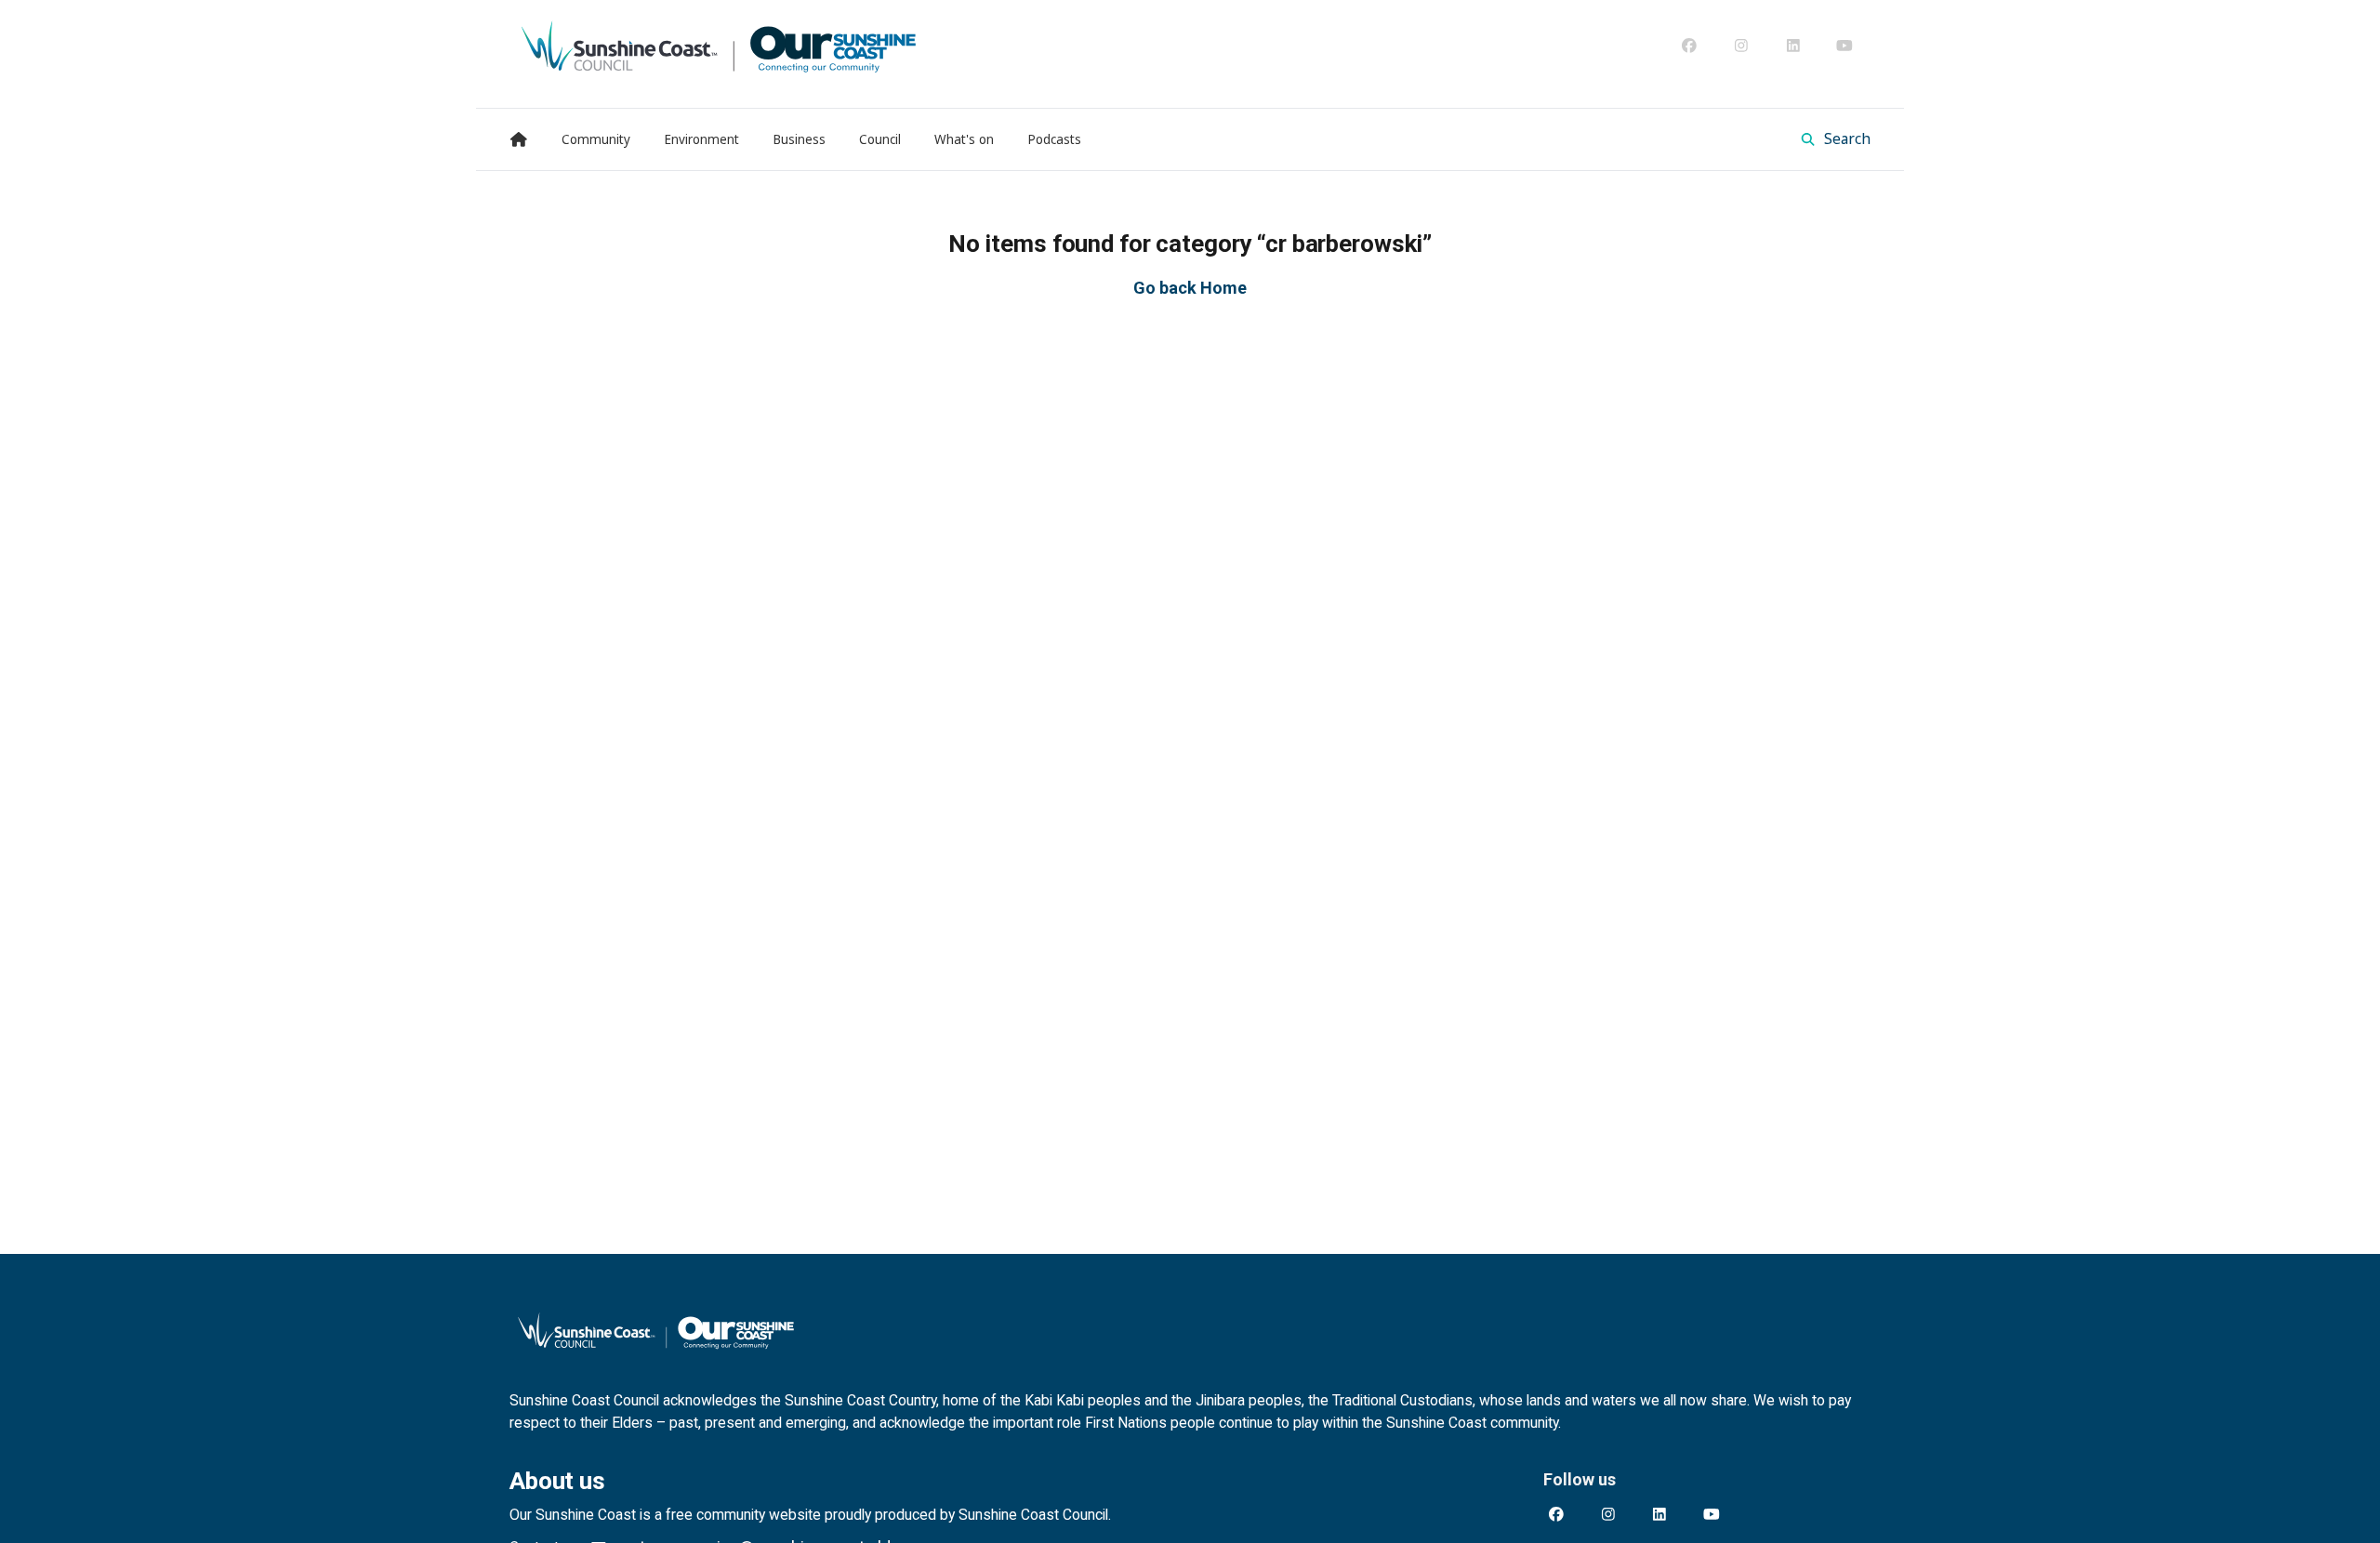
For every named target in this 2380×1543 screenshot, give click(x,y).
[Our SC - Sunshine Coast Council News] (719, 46)
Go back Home (1190, 288)
